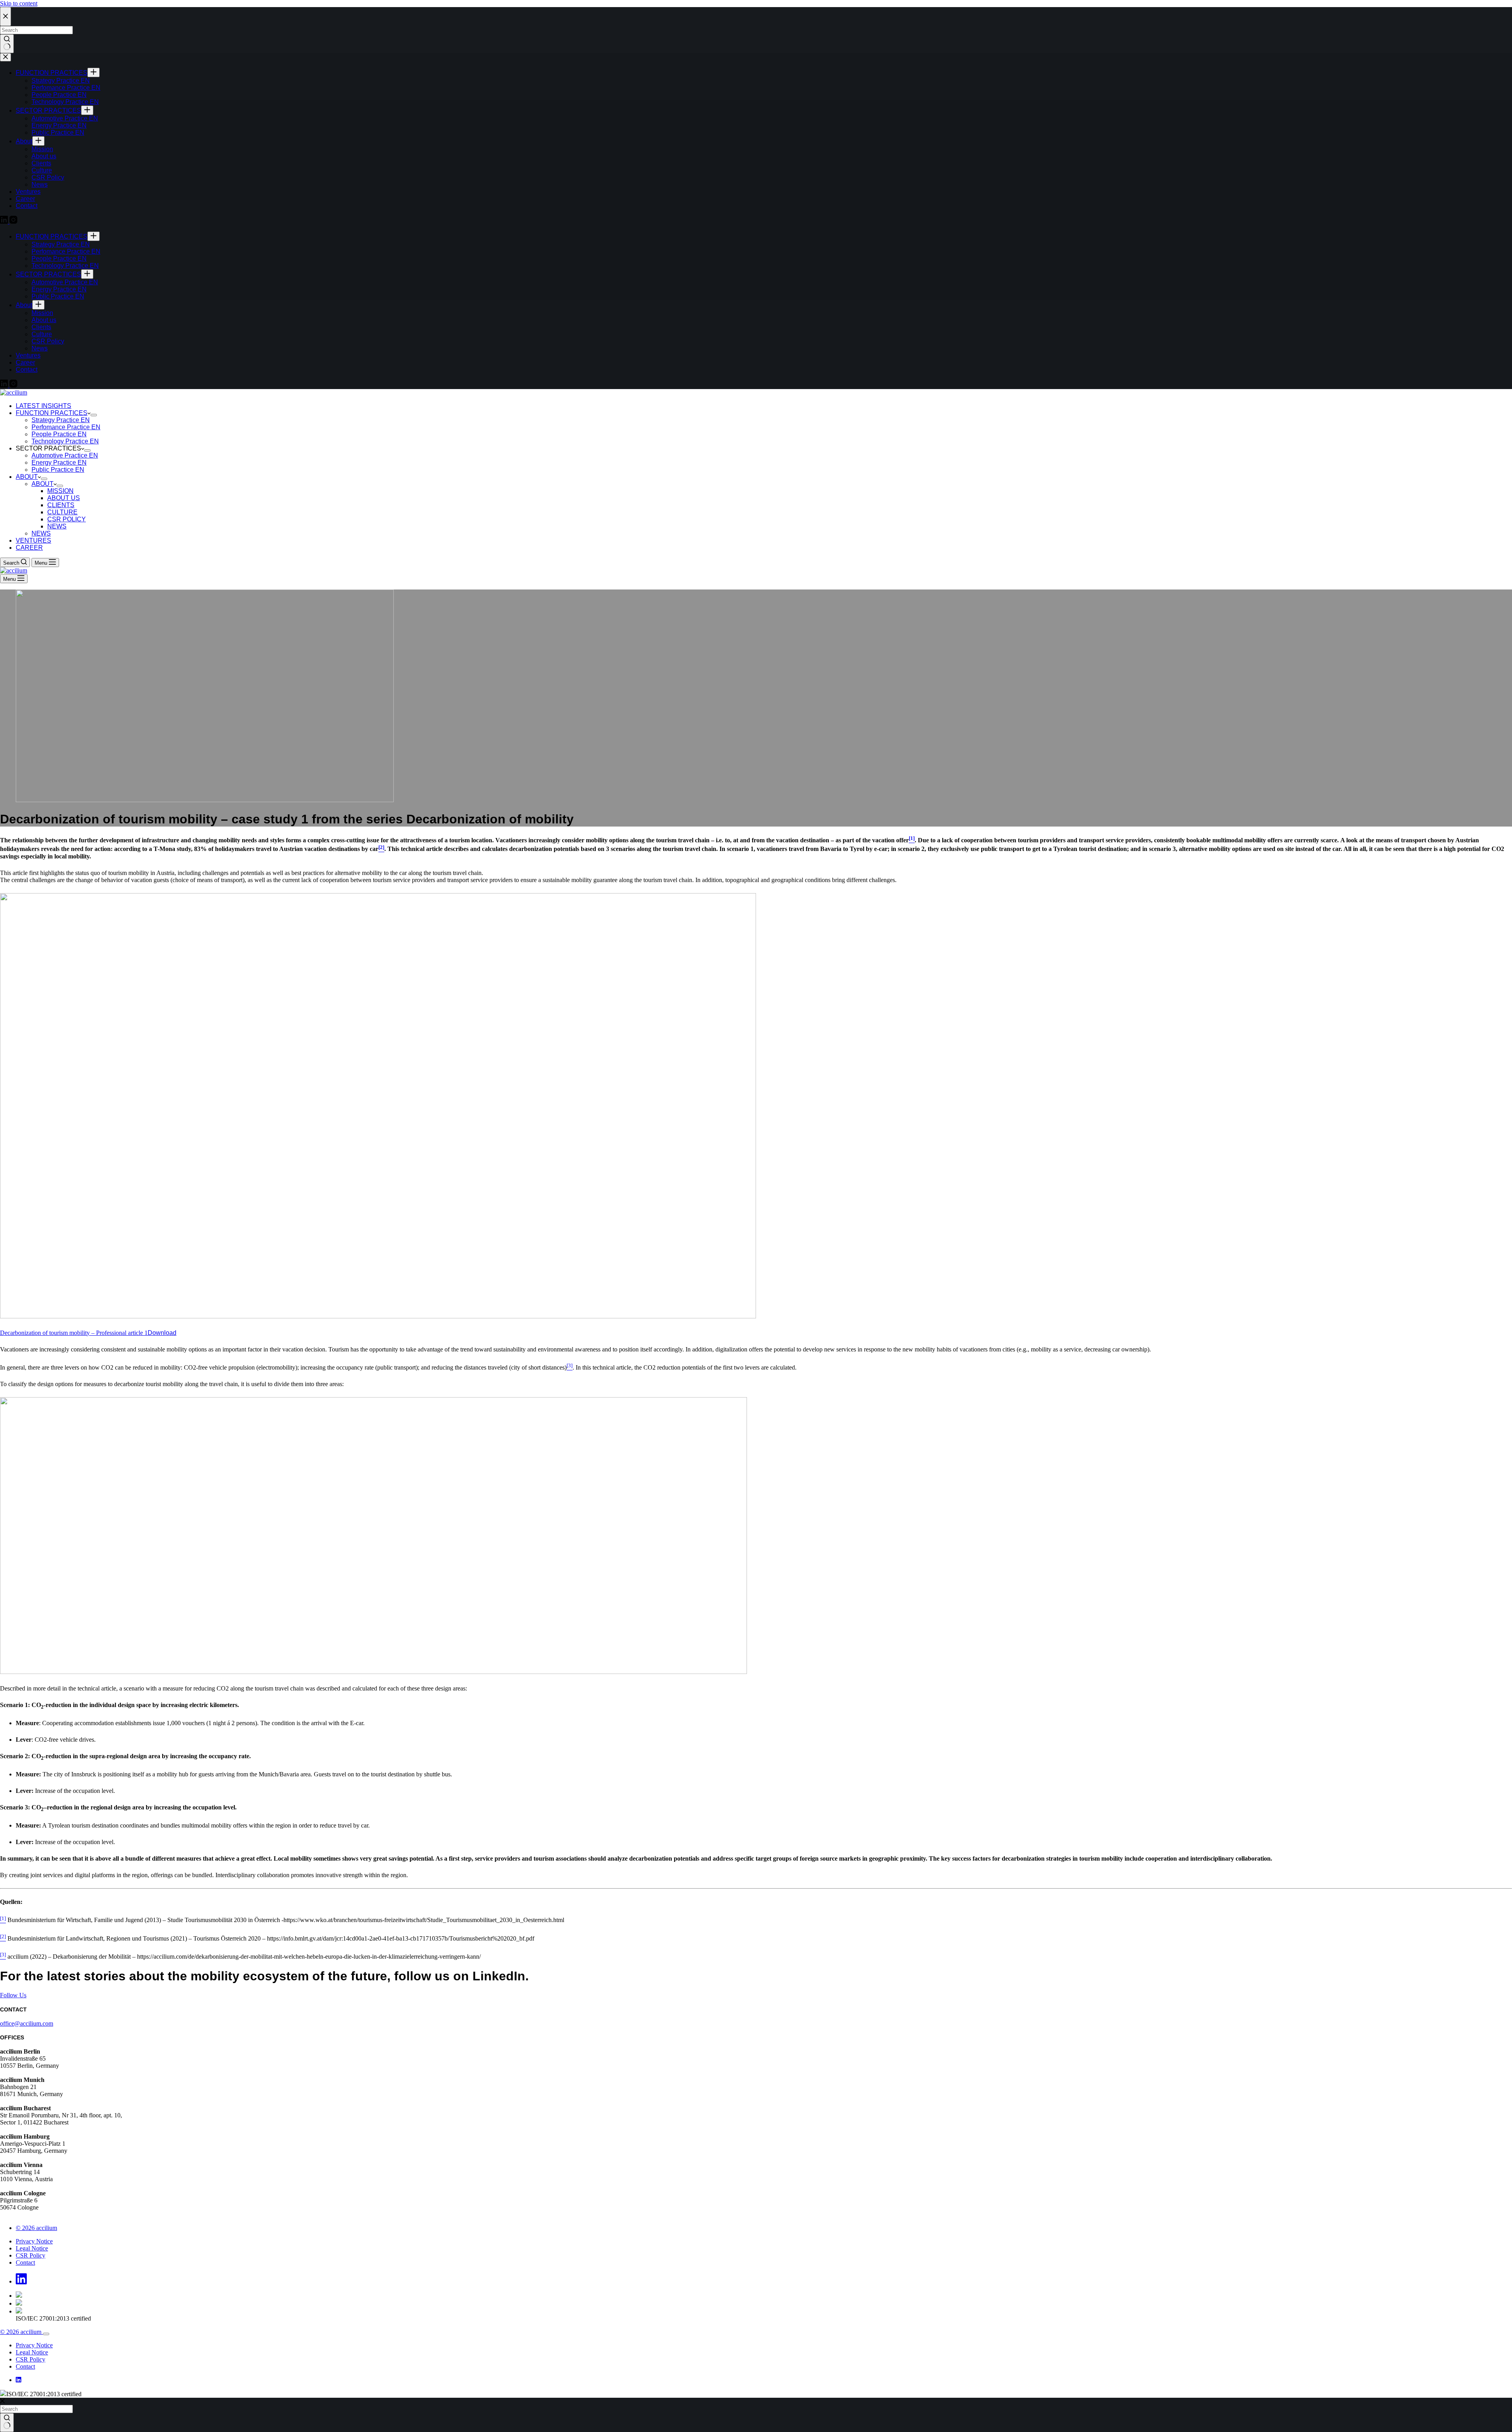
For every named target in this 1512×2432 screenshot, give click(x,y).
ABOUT (27, 477)
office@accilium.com (27, 2023)
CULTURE (62, 512)
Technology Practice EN (65, 441)
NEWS (57, 526)
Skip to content (19, 3)
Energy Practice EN (59, 462)
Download (162, 1333)
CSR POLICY (67, 519)
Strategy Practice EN (61, 420)
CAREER (29, 548)
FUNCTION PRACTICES (52, 413)
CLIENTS (61, 505)
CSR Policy (31, 2255)
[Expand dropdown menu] (94, 415)
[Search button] (7, 2423)
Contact (25, 2262)
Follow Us (13, 1995)
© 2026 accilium (36, 2228)
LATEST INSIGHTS (44, 406)
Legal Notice (32, 2248)
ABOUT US (64, 498)
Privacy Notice (34, 2241)
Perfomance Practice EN (66, 427)
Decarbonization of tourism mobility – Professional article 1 (74, 1333)
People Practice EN (59, 434)
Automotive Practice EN (65, 455)
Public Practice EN (58, 470)
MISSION (60, 491)
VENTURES (33, 540)
